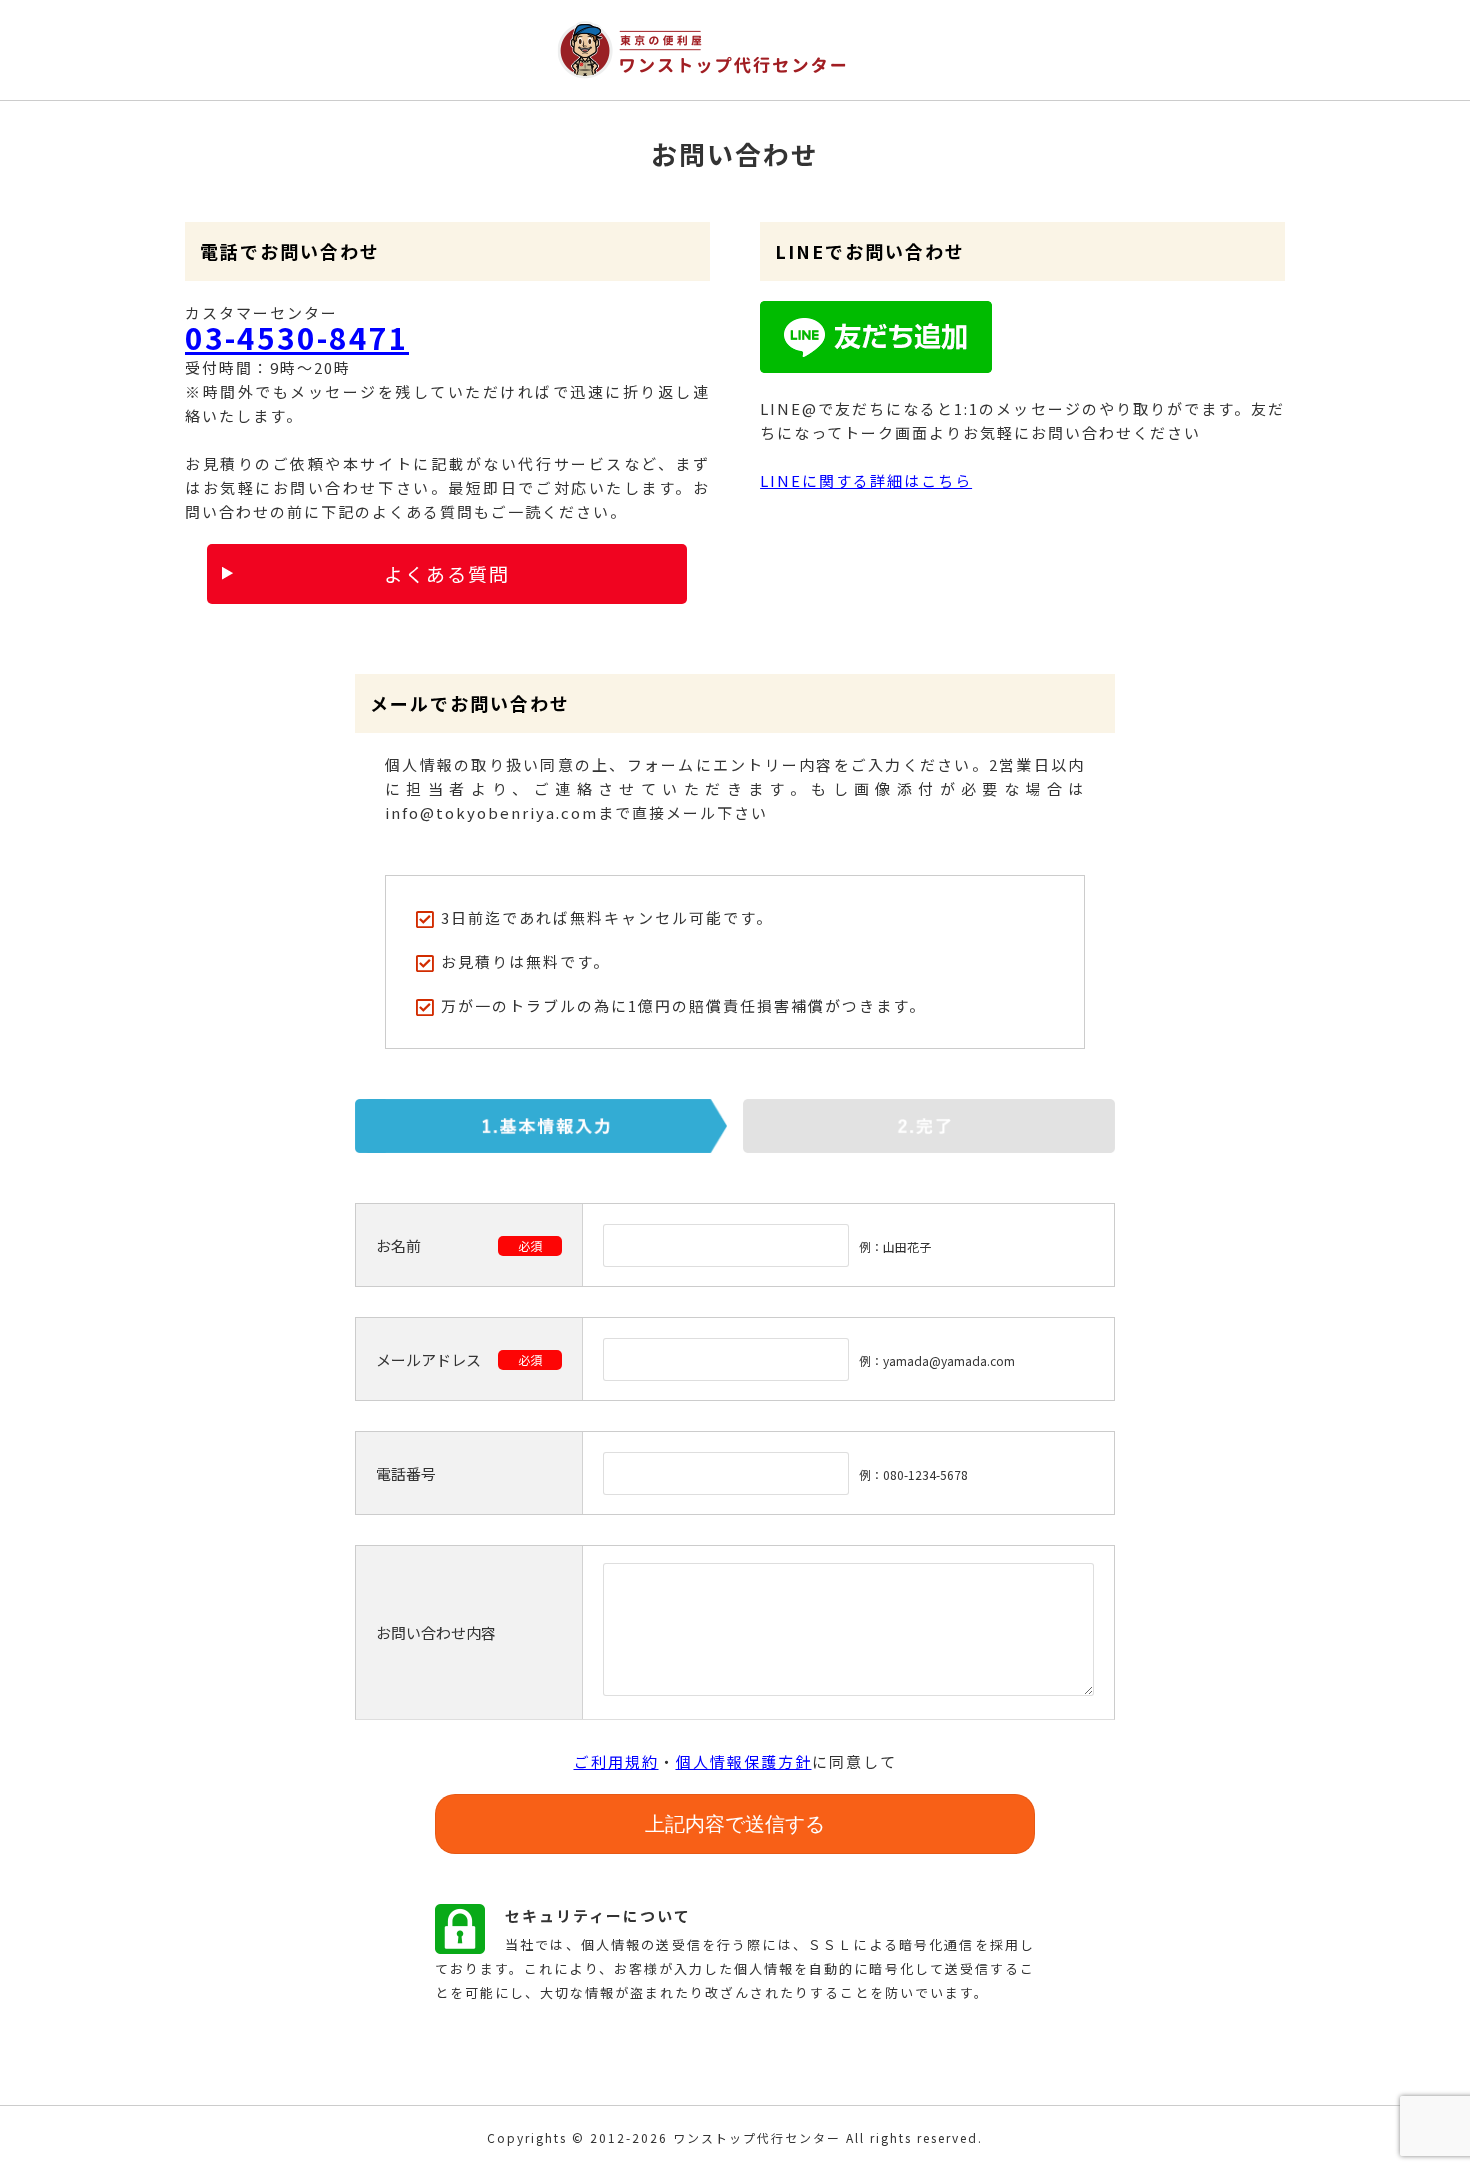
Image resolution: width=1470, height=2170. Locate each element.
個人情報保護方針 (744, 1761)
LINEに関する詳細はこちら (866, 480)
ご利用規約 (616, 1761)
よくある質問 (447, 573)
